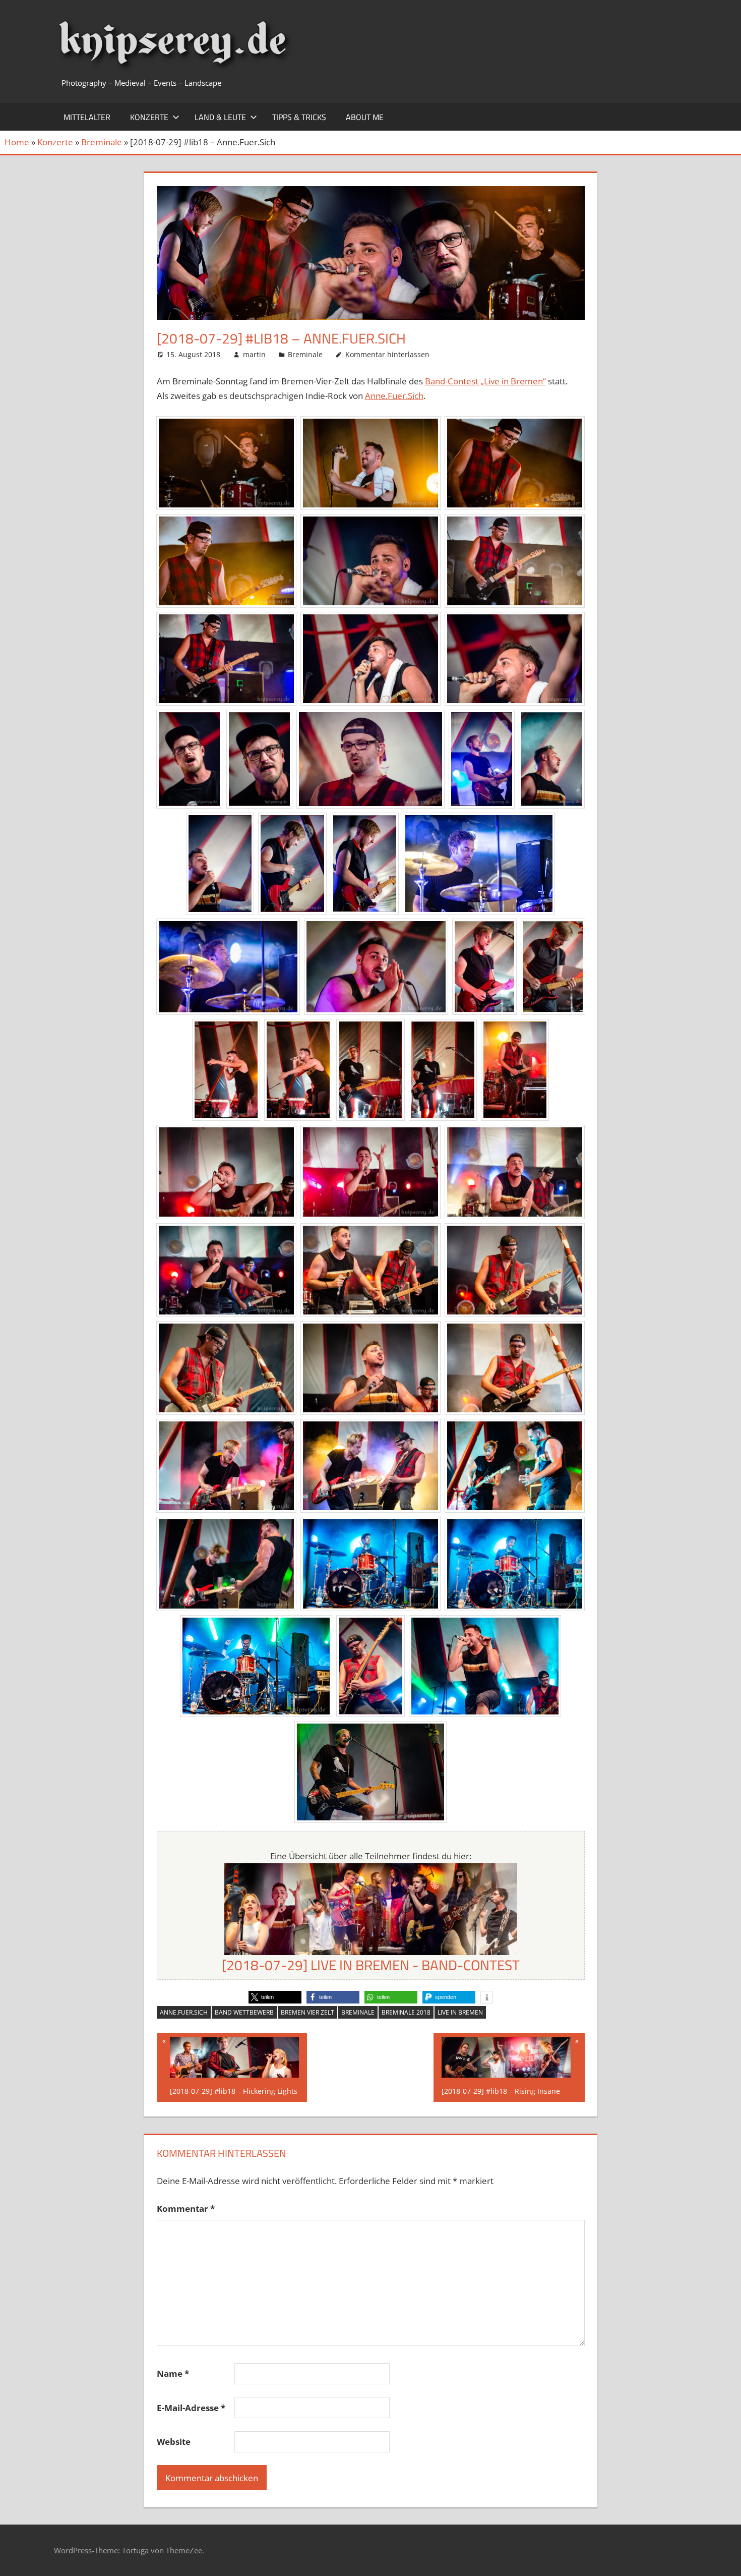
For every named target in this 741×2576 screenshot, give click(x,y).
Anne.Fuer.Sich (394, 396)
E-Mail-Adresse (191, 2408)
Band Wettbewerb (244, 2012)
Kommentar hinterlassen (387, 354)
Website (174, 2442)
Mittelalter (87, 117)
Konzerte (149, 117)
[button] (275, 1997)
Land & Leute (220, 117)
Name (173, 2373)
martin (254, 354)
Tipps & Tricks (299, 117)
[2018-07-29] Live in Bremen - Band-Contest (371, 1965)
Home (17, 142)
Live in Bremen (460, 2012)
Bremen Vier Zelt (307, 2012)
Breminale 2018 (406, 2012)
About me (365, 117)
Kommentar (186, 2209)
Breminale (102, 142)
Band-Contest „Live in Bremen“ (485, 381)
